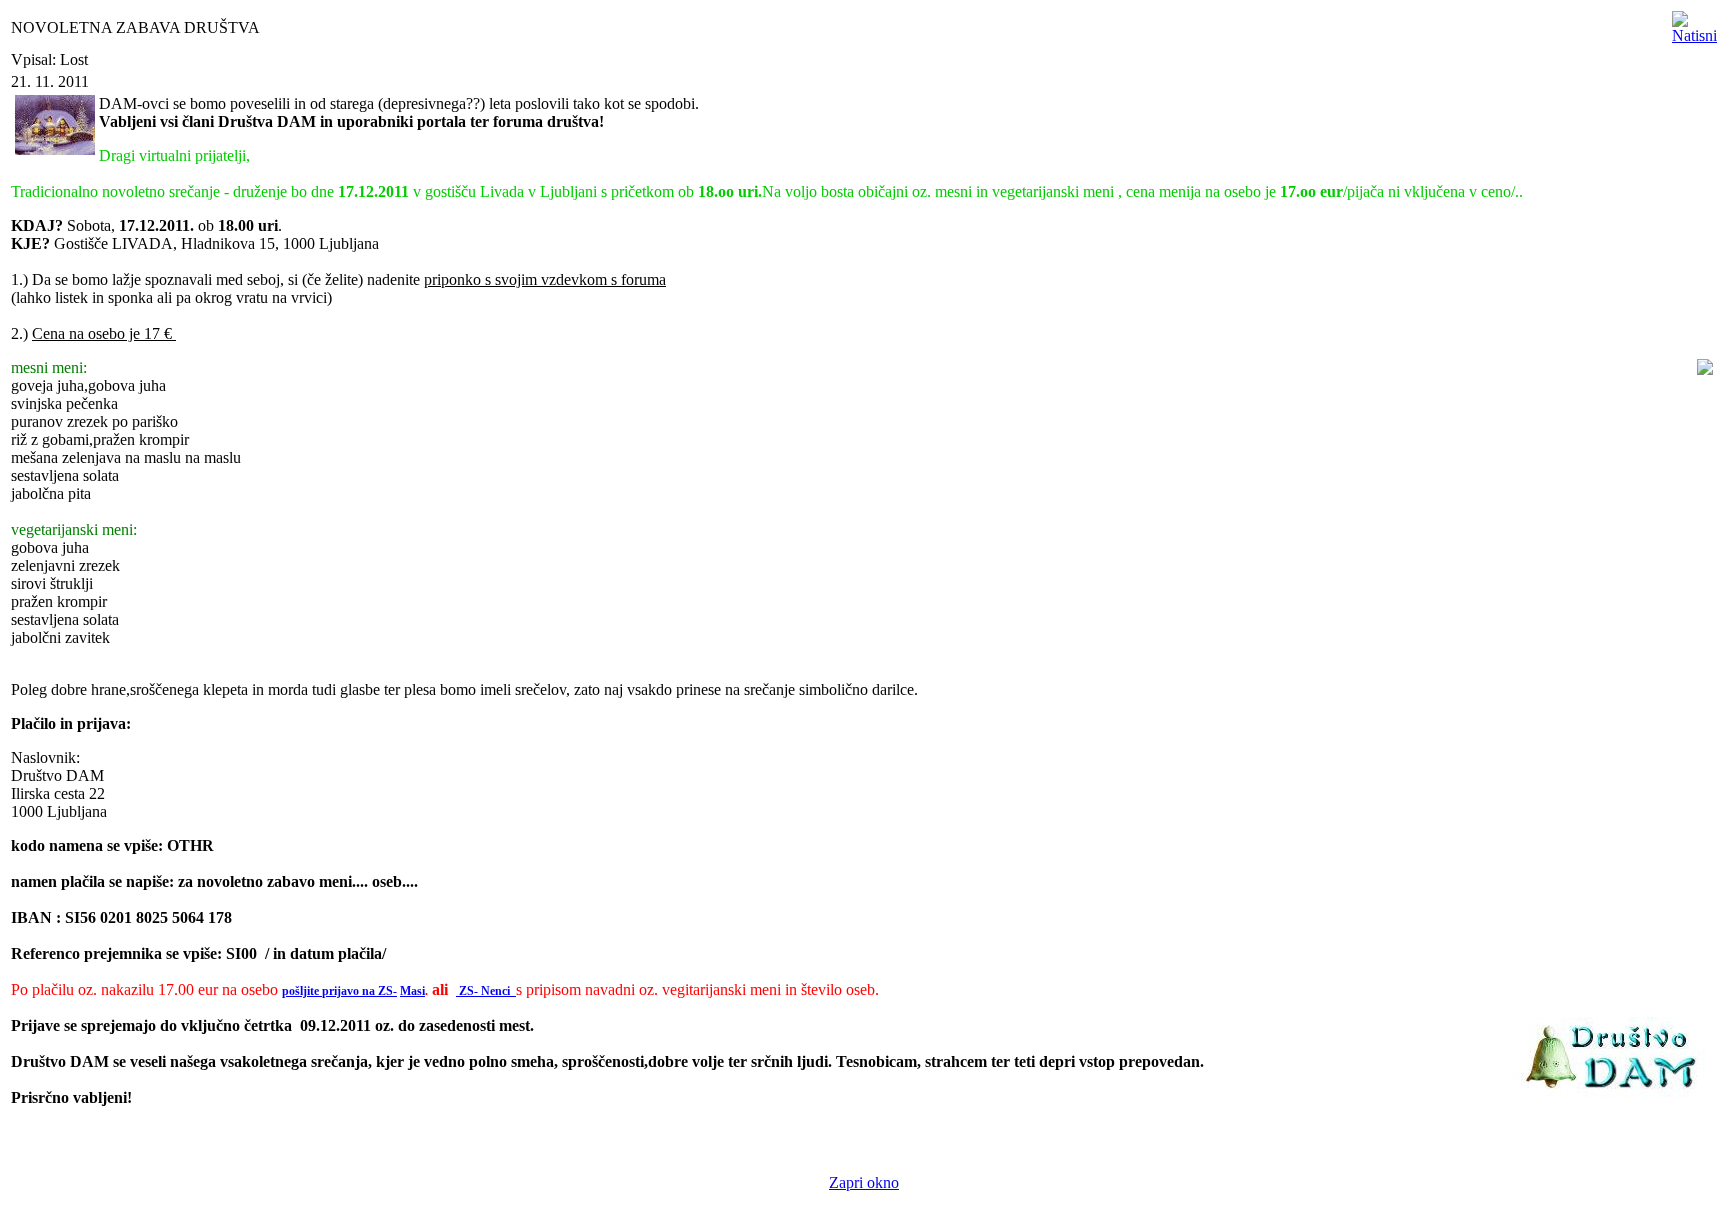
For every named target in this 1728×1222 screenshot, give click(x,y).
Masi (412, 991)
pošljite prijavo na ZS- (339, 991)
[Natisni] (1694, 22)
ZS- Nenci (486, 991)
